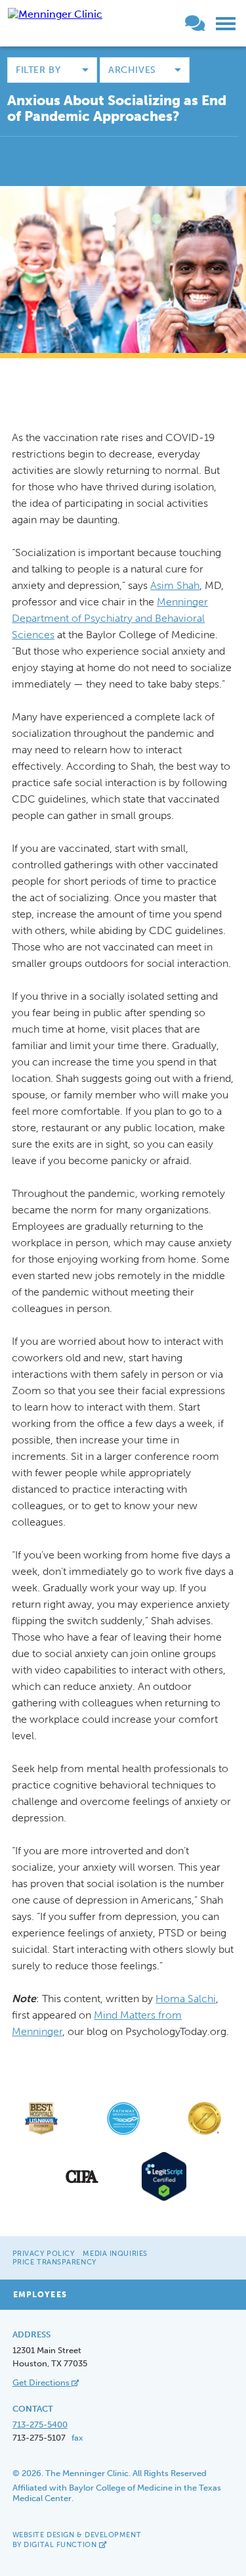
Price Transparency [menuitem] (54, 2262)
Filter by (38, 70)
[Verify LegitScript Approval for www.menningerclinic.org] (164, 2199)
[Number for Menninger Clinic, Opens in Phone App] (180, 26)
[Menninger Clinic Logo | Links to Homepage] (55, 14)
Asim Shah (175, 585)
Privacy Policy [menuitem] (44, 2254)
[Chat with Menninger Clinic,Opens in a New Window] (197, 26)
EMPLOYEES (40, 2295)
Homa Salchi (186, 1999)
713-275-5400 (40, 2424)
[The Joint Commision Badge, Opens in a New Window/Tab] (205, 2134)
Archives (132, 70)
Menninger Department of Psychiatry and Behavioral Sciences (110, 618)
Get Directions (42, 2382)
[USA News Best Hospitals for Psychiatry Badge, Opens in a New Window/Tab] (41, 2134)
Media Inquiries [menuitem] (115, 2254)
